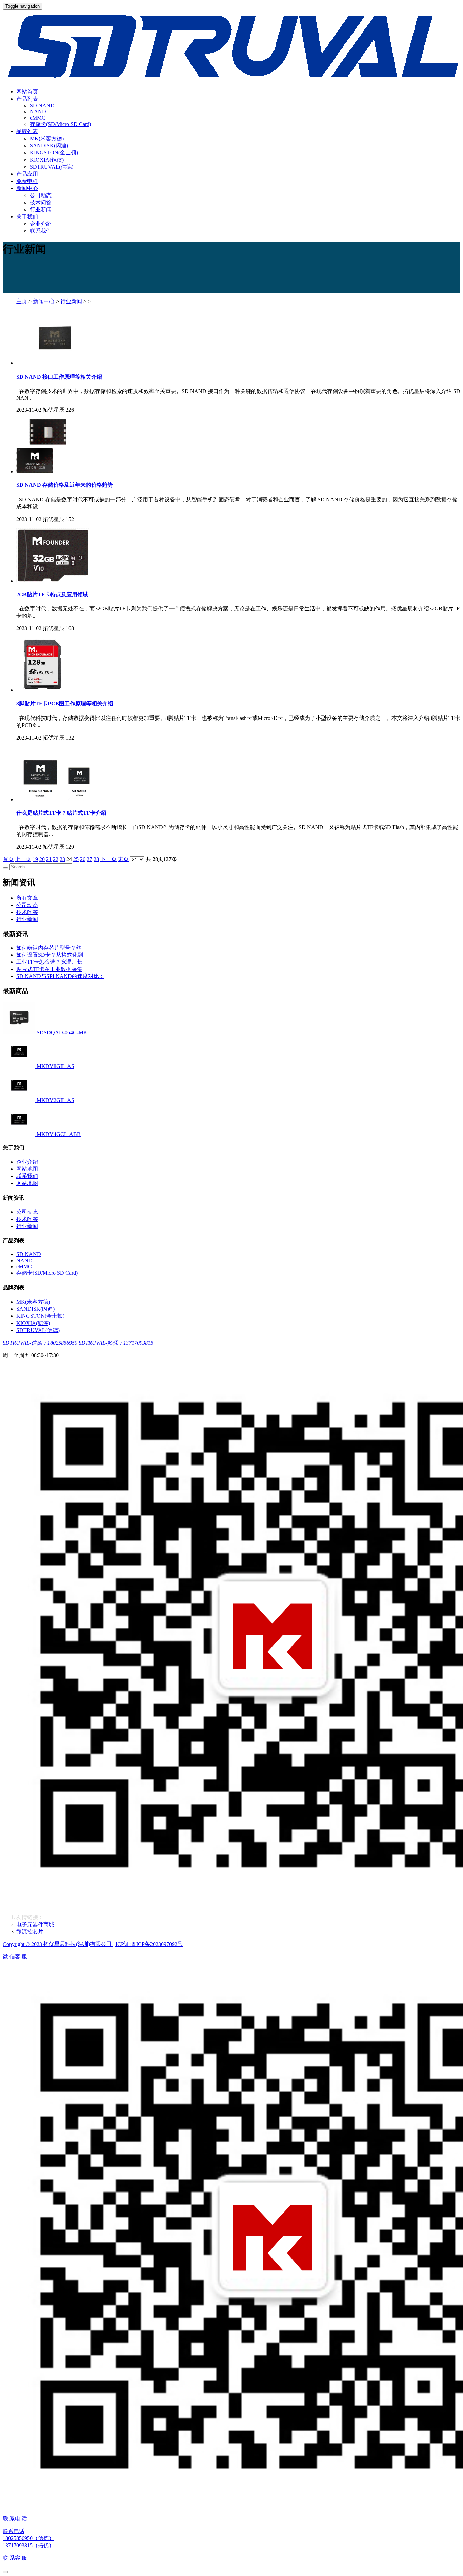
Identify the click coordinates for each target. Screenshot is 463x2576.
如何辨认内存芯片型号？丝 (49, 948)
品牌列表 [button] (27, 131)
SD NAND (42, 106)
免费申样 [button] (27, 181)
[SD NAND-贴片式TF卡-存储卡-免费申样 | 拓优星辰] (231, 46)
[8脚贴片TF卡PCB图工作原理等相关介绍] (43, 690)
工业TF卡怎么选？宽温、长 (49, 962)
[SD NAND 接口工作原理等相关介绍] (55, 363)
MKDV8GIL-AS (55, 1066)
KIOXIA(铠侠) (47, 160)
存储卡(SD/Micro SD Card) (61, 124)
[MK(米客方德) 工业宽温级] (20, 1066)
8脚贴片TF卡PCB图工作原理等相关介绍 (65, 703)
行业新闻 (41, 210)
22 (56, 859)
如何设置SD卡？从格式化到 (50, 955)
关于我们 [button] (27, 217)
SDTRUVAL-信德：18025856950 (40, 1343)
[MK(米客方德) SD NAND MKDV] (20, 1134)
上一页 (23, 859)
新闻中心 (44, 301)
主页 (22, 301)
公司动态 (41, 195)
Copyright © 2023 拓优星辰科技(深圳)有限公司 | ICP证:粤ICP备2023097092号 (93, 1944)
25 (76, 859)
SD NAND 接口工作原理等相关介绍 (59, 377)
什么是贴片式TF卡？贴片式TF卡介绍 (61, 813)
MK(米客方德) (47, 138)
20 (42, 859)
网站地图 (27, 1169)
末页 (123, 859)
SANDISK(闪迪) (49, 146)
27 (89, 859)
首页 (8, 859)
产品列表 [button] (27, 99)
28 (96, 859)
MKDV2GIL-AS (55, 1100)
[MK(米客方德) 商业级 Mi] (20, 1032)
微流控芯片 (30, 1931)
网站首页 (27, 92)
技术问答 (41, 202)
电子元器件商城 (35, 1924)
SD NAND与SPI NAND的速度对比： (60, 976)
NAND (38, 112)
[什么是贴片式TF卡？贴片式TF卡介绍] (56, 799)
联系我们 (41, 231)
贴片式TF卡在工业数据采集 (49, 969)
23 (62, 859)
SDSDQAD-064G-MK (62, 1032)
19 (35, 859)
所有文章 (27, 898)
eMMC (38, 118)
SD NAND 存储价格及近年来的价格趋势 (65, 485)
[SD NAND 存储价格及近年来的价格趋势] (41, 471)
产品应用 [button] (27, 174)
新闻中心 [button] (27, 188)
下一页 (108, 859)
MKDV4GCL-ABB (59, 1134)
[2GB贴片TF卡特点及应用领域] (53, 581)
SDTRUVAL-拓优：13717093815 (116, 1343)
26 (83, 859)
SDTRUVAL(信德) (52, 167)
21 (49, 859)
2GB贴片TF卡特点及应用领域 (52, 594)
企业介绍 (41, 224)
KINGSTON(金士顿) (54, 153)
